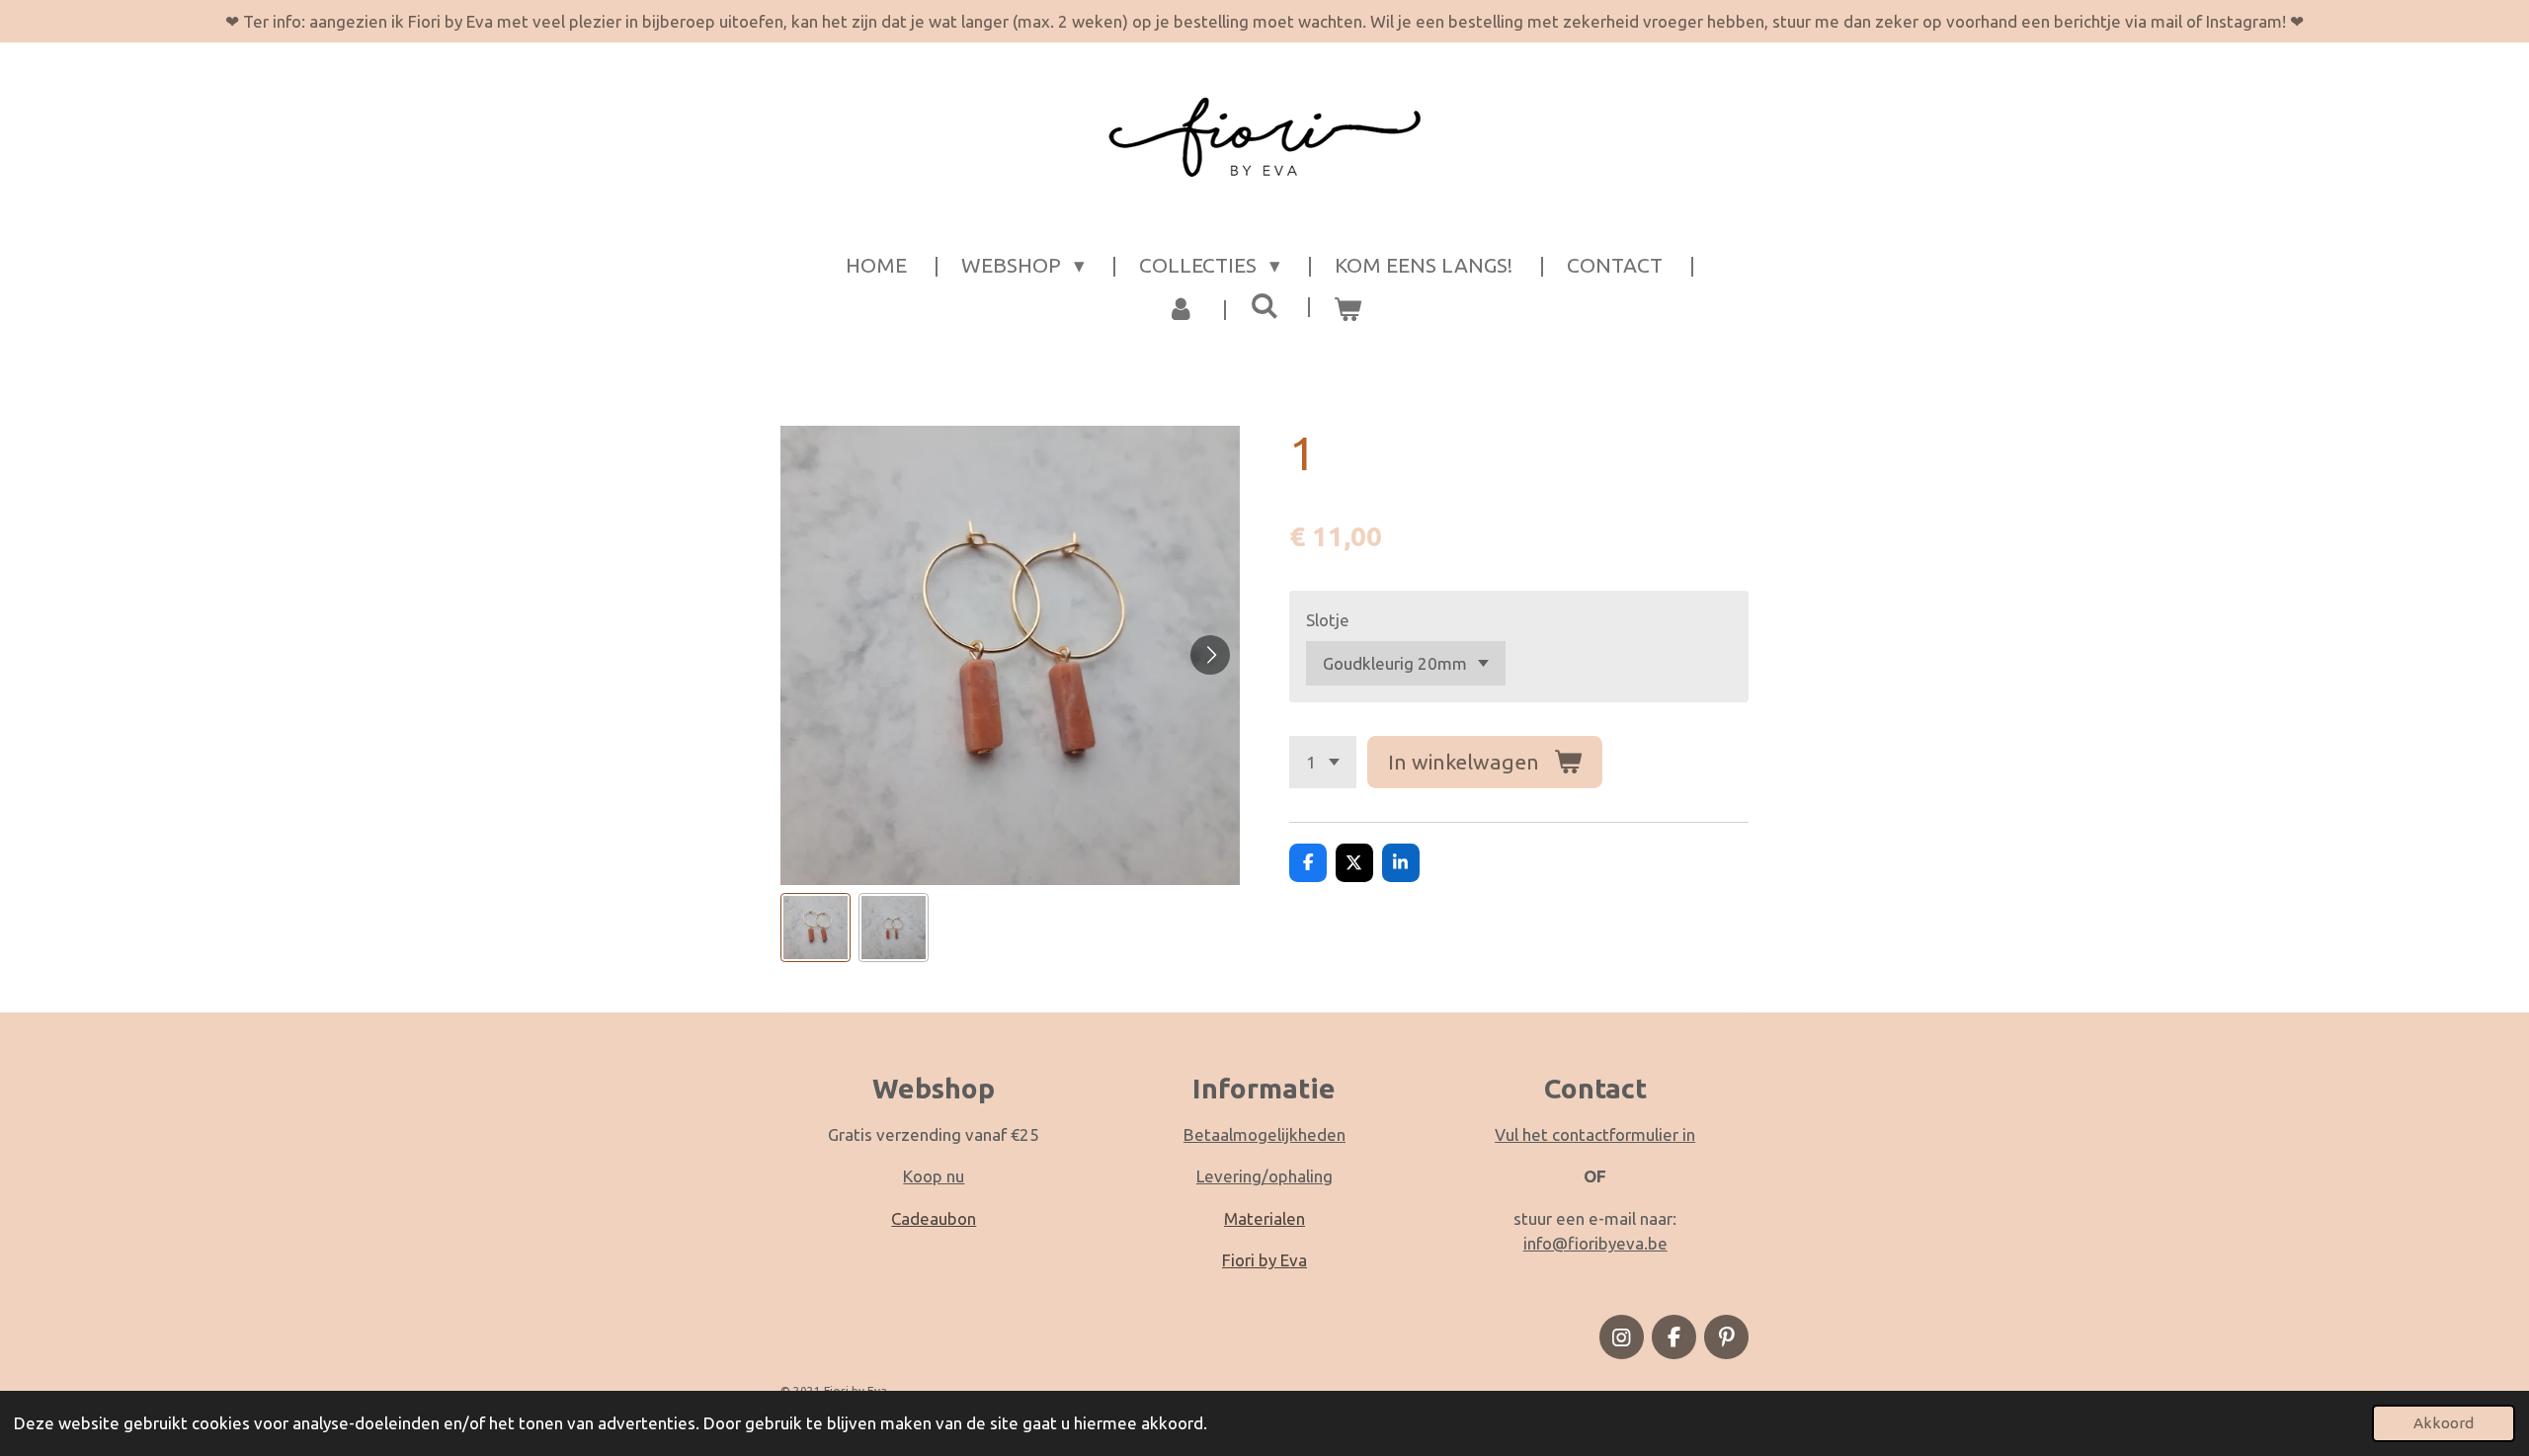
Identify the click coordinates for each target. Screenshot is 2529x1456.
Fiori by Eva (1264, 1260)
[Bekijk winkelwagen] (1348, 309)
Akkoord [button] (2444, 1423)
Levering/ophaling (1264, 1176)
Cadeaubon (934, 1218)
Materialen (1264, 1218)
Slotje (1328, 620)
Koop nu (934, 1176)
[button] (816, 928)
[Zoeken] (1264, 306)
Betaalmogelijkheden (1264, 1134)
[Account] (1181, 309)
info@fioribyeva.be (1595, 1243)
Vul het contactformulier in (1595, 1134)
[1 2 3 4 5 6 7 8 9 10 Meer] (1323, 762)
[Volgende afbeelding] (1210, 655)
